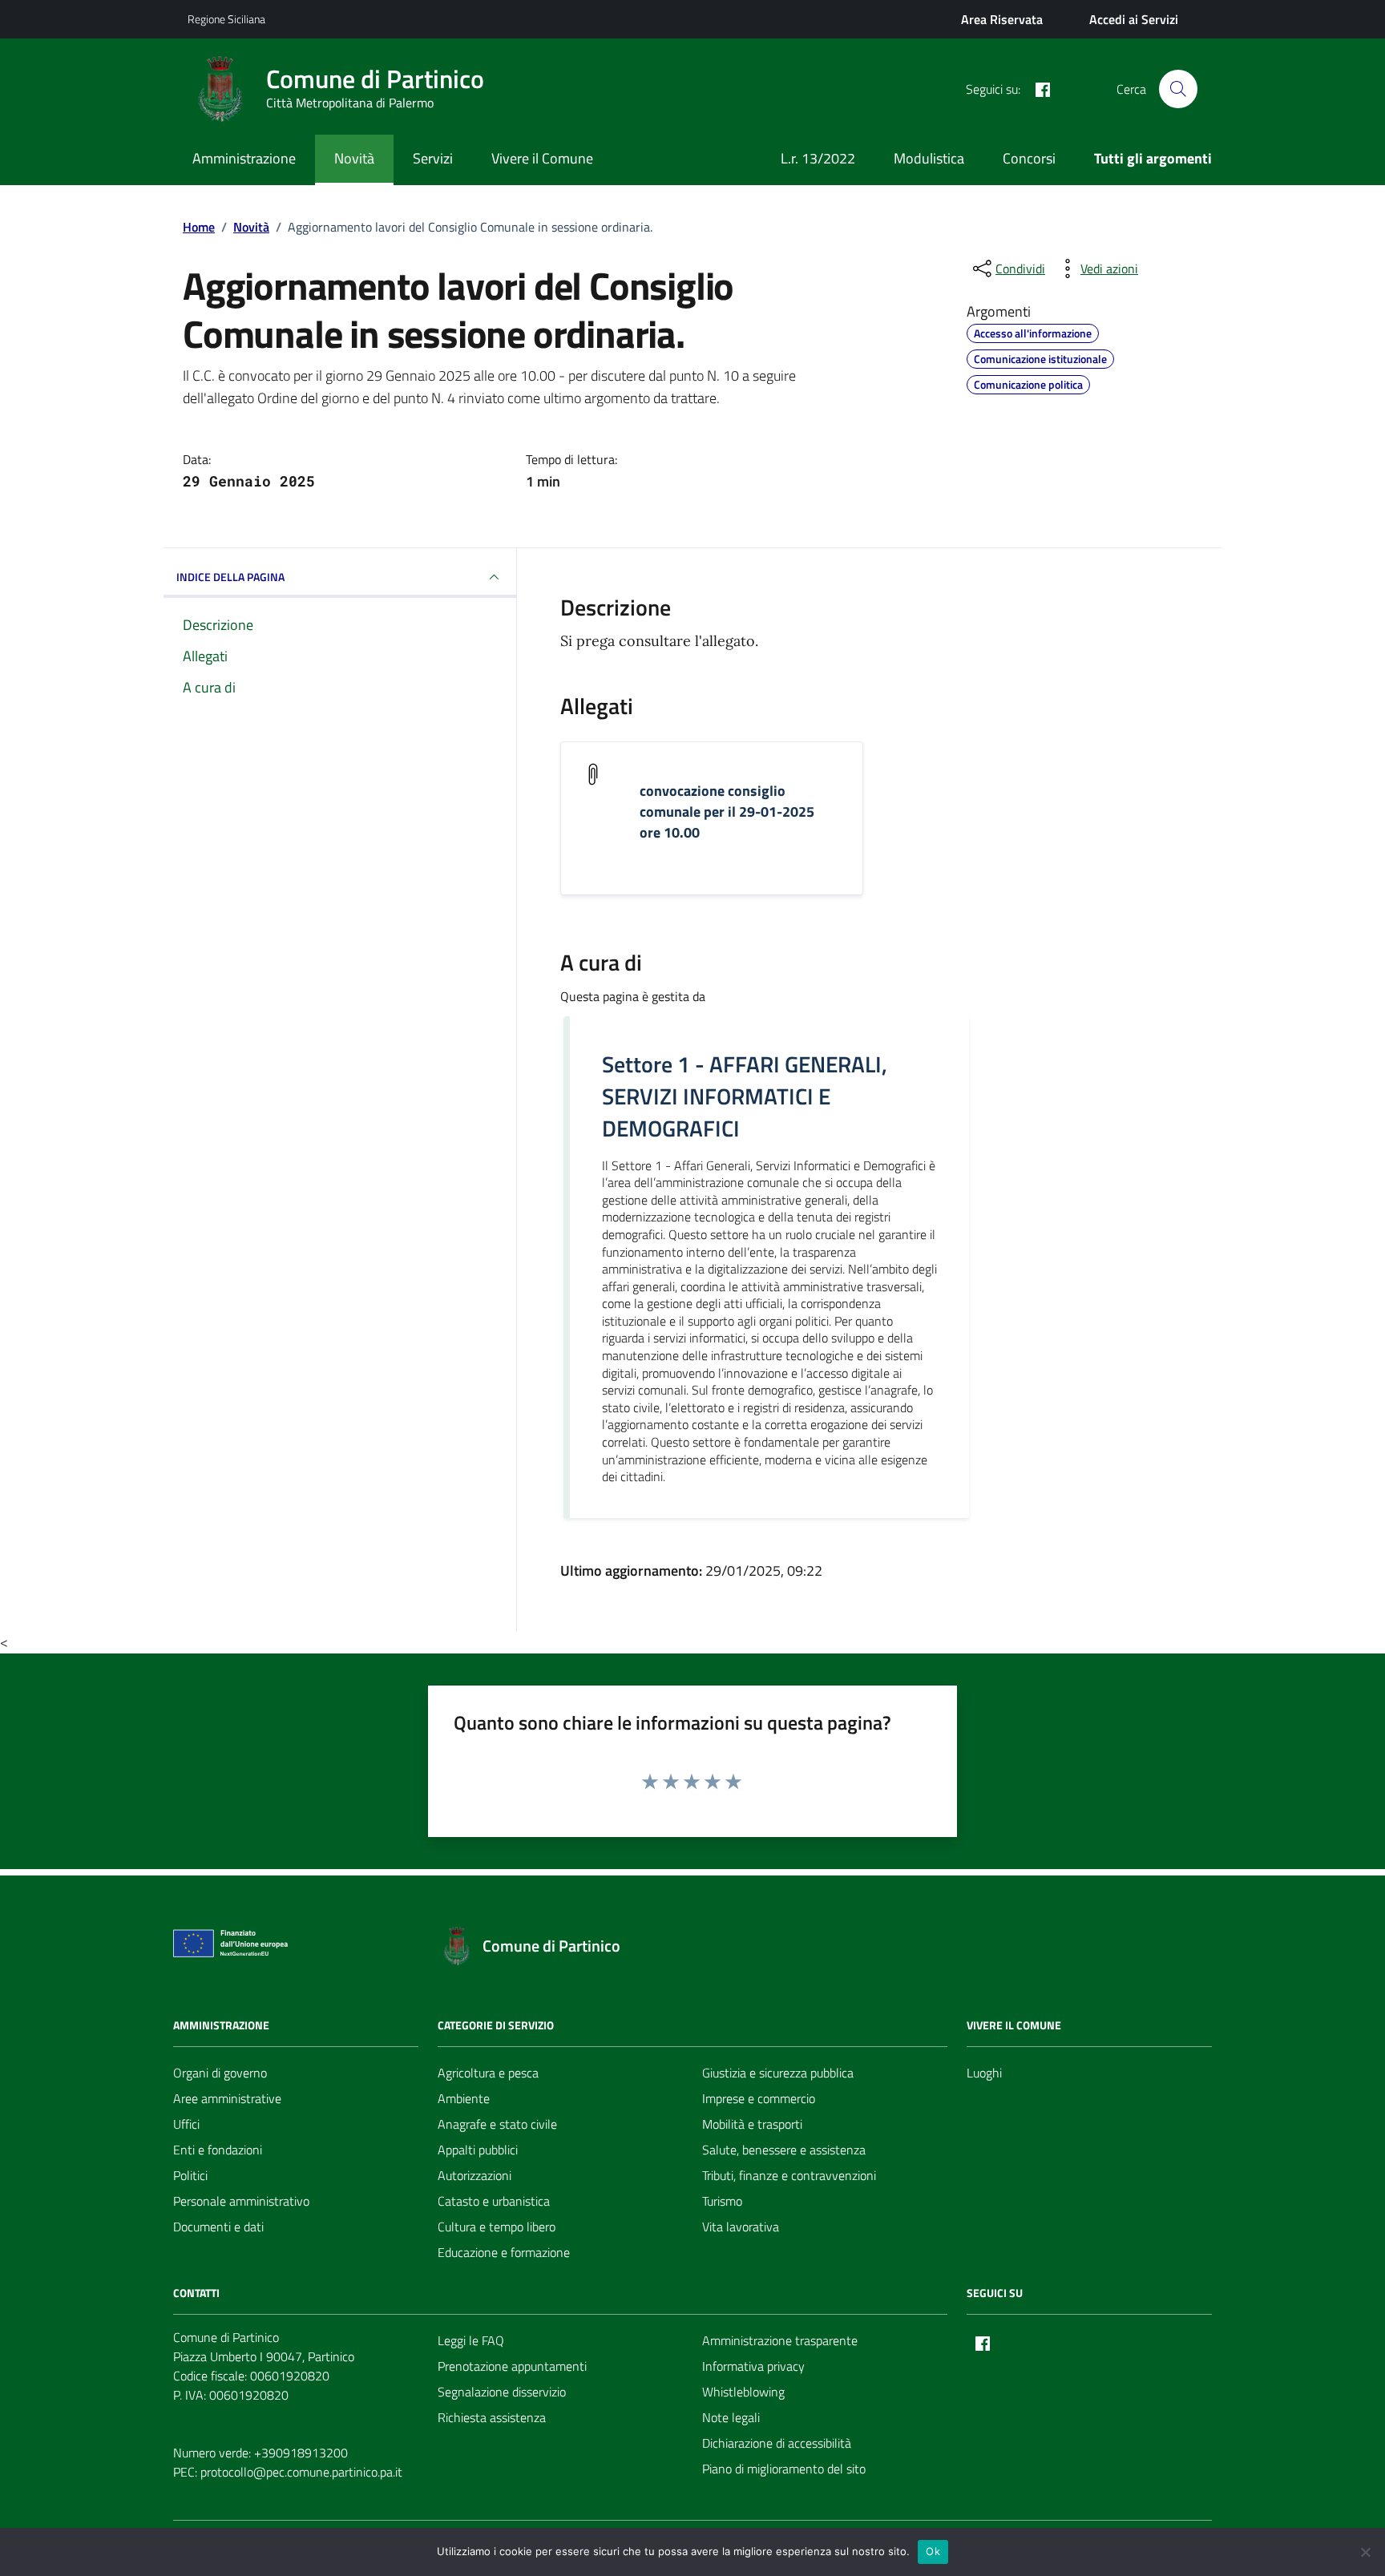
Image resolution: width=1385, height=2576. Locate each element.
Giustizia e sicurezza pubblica (778, 2073)
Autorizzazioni (474, 2175)
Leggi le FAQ (471, 2340)
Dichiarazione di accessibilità (777, 2443)
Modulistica (929, 158)
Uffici (186, 2124)
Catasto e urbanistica (494, 2201)
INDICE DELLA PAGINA (230, 577)
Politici (190, 2175)
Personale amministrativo (241, 2201)
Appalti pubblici (478, 2150)
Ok (933, 2551)
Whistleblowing (743, 2392)
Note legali (731, 2417)
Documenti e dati (218, 2227)
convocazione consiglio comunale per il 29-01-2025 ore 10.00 (727, 812)
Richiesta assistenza (492, 2417)
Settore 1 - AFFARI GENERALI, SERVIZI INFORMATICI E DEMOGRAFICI (745, 1096)
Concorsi (1029, 158)
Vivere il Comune (542, 158)
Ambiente (464, 2098)
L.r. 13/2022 (818, 158)
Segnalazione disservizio (502, 2392)
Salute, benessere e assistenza (784, 2150)
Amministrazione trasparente (780, 2340)
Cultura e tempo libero (497, 2227)
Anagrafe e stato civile (497, 2124)
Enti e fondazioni (218, 2150)
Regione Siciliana (226, 19)
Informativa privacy (753, 2366)
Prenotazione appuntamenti (512, 2366)
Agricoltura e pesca (488, 2073)
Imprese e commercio (759, 2098)
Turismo (722, 2201)
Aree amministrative (227, 2098)
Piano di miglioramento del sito (784, 2469)
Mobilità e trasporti (752, 2124)
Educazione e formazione (504, 2252)
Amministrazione (244, 158)
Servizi (433, 158)
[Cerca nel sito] (1178, 89)
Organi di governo (220, 2073)
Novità (354, 158)
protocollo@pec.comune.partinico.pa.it (301, 2472)
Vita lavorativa (741, 2227)
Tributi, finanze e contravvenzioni (789, 2175)
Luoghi (984, 2073)
